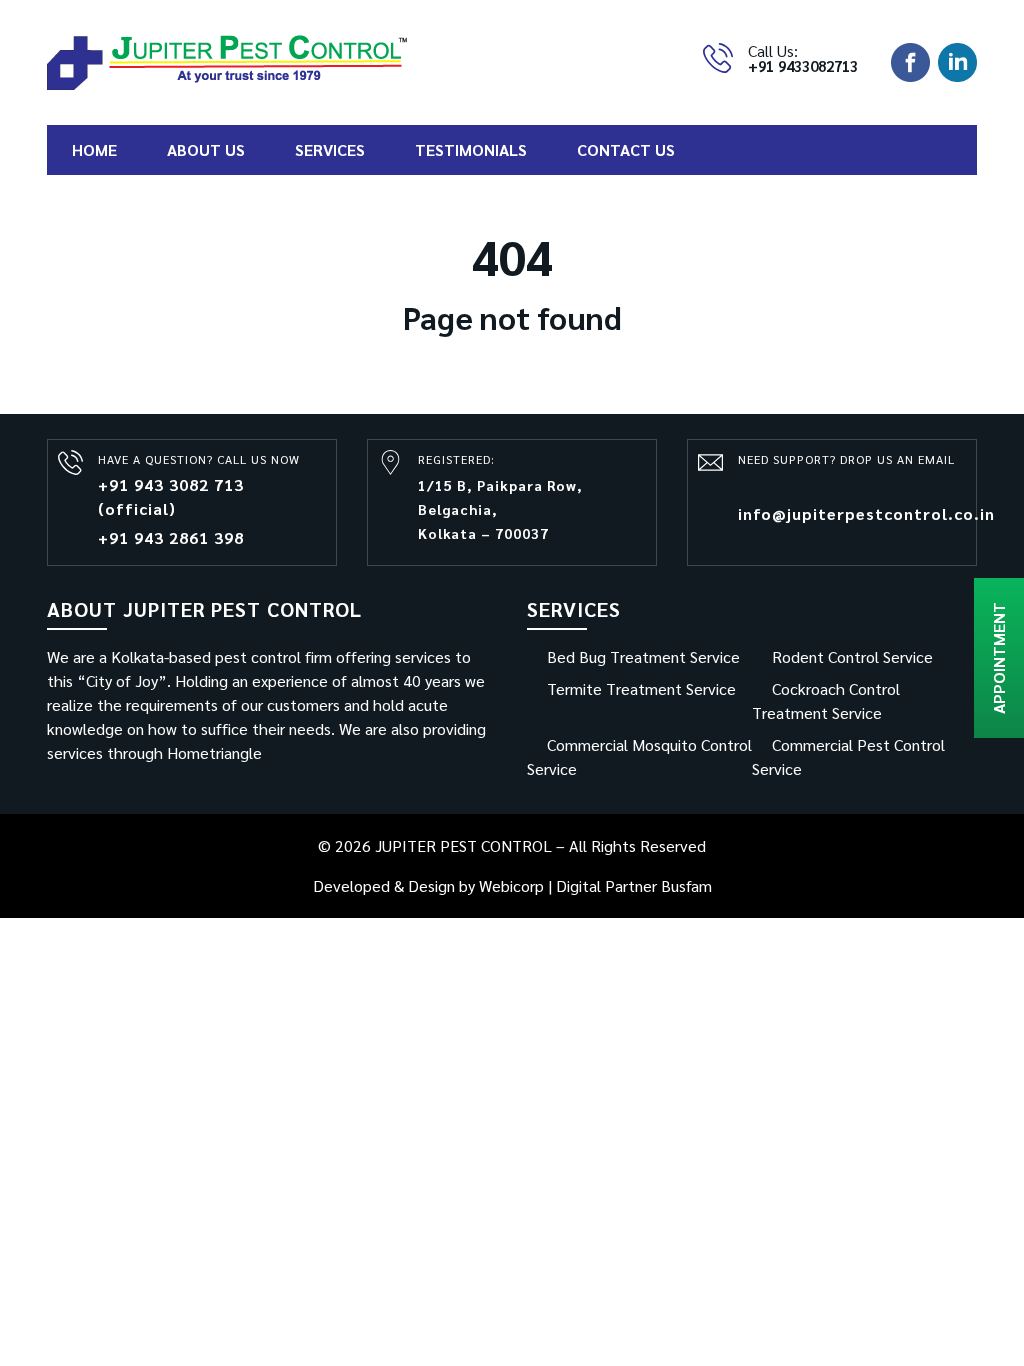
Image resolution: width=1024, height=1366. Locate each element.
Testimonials (471, 149)
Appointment (998, 658)
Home (94, 149)
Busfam (686, 885)
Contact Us (626, 149)
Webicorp (511, 885)
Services (330, 149)
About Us (206, 149)
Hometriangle (214, 752)
